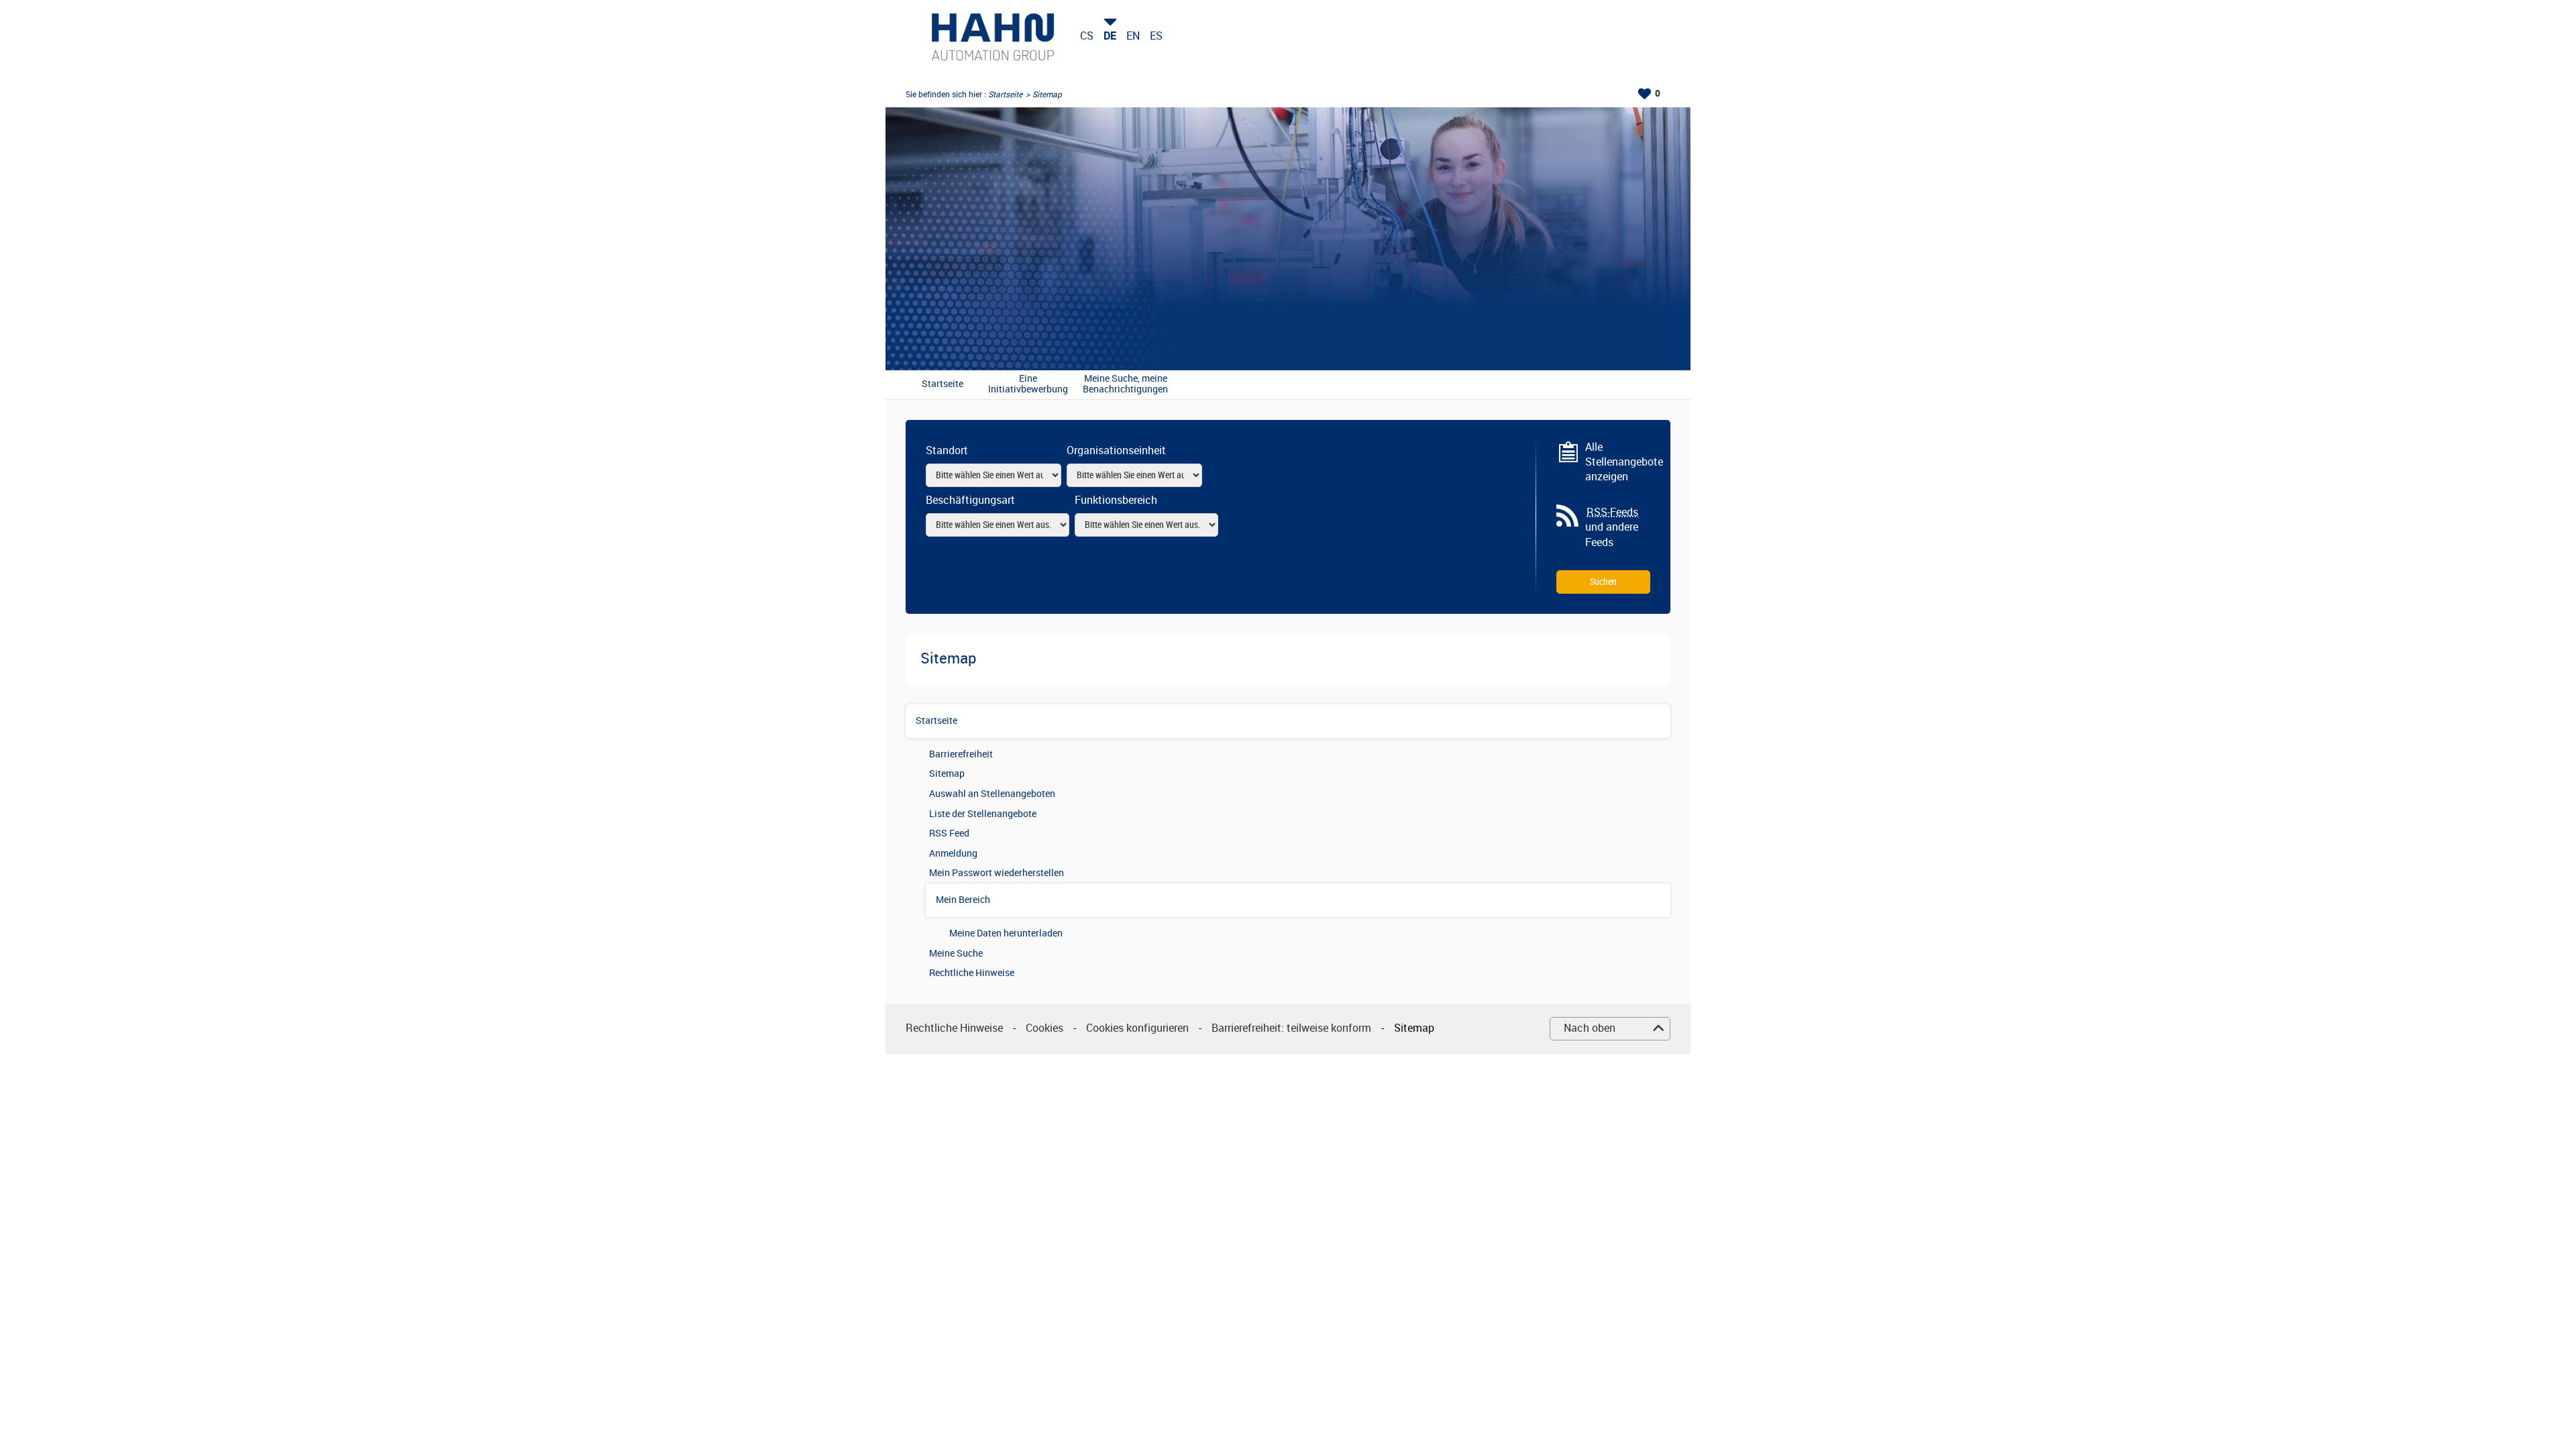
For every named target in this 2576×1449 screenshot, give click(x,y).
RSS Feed (949, 834)
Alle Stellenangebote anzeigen (1618, 462)
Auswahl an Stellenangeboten (992, 794)
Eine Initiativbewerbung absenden (1028, 385)
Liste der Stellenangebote (983, 814)
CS (1087, 36)
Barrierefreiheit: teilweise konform (1291, 1028)
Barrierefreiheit (961, 754)
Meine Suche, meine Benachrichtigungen (1125, 385)
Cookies (1044, 1028)
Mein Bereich (963, 900)
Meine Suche (956, 954)
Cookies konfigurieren (1137, 1028)
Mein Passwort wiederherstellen (997, 873)
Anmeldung (953, 854)
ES (1156, 36)
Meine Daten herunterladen (1006, 933)
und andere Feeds (1612, 527)
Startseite (1005, 95)
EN (1133, 36)
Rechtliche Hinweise (972, 973)
